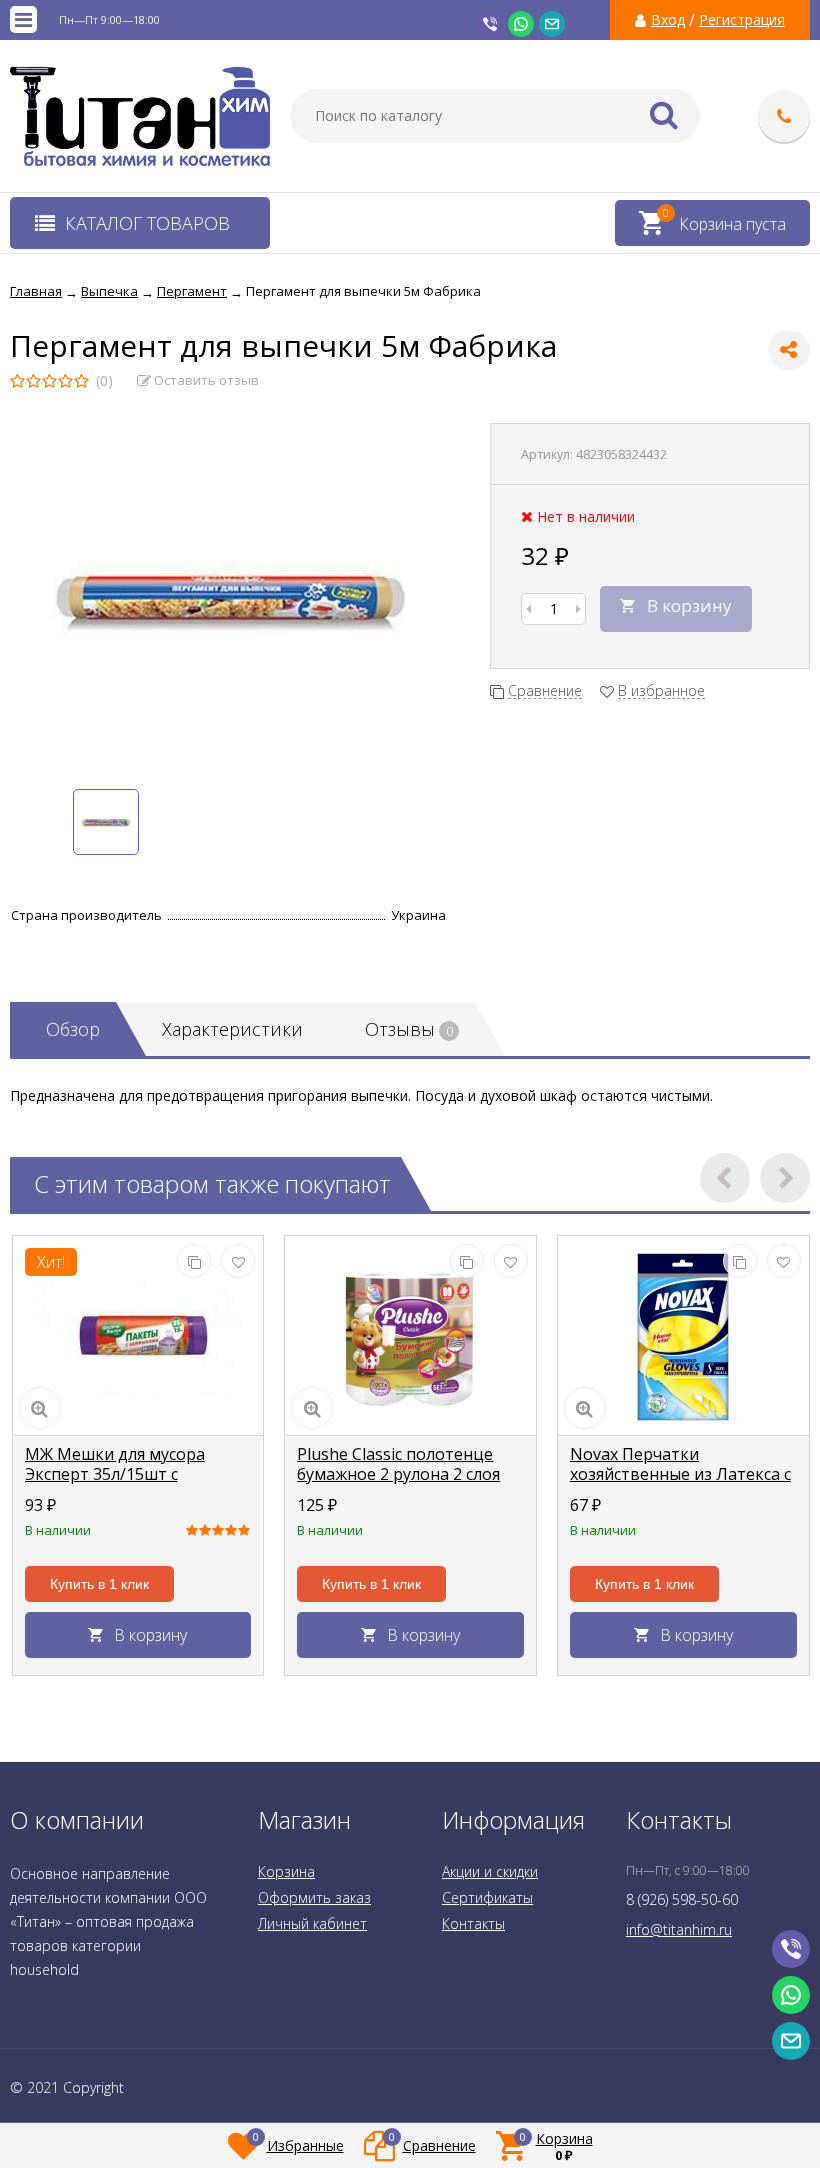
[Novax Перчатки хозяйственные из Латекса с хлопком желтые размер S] (683, 1336)
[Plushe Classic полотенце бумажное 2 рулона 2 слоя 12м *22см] (410, 1336)
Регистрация (742, 20)
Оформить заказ (314, 1897)
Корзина (286, 1871)
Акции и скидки (490, 1871)
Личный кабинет (312, 1923)
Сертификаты (487, 1897)
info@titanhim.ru (679, 1929)
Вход (668, 20)
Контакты (473, 1923)
